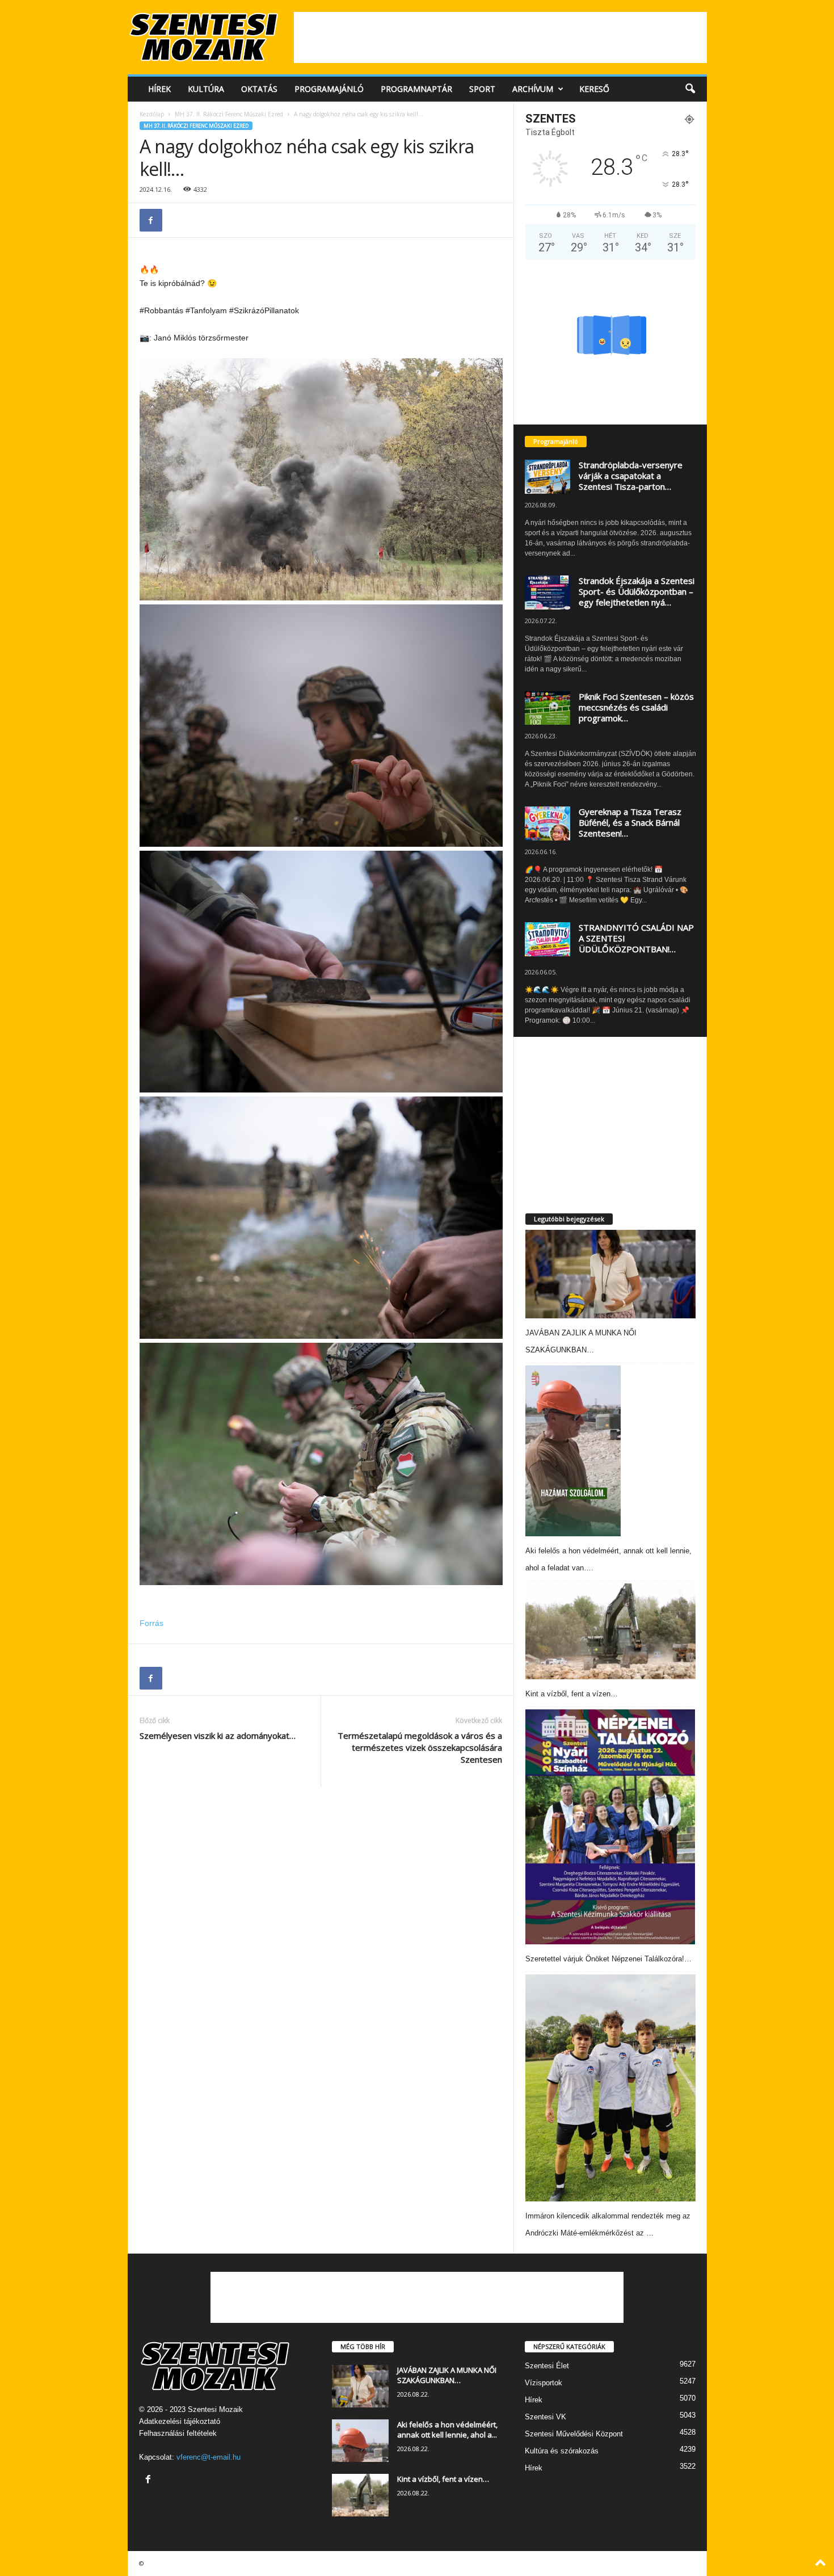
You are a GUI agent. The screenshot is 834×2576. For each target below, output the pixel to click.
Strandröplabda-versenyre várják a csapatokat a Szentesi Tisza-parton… (631, 476)
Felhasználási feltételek (178, 2433)
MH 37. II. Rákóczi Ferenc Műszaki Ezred (229, 114)
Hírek (159, 89)
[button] (690, 89)
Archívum (533, 89)
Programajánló (329, 89)
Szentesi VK (546, 2417)
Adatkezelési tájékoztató (180, 2421)
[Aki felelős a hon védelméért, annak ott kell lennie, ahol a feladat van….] (573, 1451)
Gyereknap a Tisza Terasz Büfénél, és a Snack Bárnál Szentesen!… (630, 822)
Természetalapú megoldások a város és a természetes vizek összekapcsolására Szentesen (420, 1747)
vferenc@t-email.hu (208, 2457)
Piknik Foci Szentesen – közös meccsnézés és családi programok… (636, 707)
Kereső (594, 89)
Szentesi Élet (547, 2366)
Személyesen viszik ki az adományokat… (218, 1735)
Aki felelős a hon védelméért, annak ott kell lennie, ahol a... (447, 2430)
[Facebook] (151, 220)
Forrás (151, 1623)
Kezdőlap (152, 114)
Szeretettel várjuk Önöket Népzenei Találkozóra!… (608, 1959)
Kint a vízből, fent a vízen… (572, 1694)
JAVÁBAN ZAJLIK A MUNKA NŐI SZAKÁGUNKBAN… (447, 2375)
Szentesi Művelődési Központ (574, 2434)
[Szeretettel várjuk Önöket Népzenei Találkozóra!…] (610, 1827)
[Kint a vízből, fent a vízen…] (610, 1631)
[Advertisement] (500, 37)
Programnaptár (416, 89)
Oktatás (259, 89)
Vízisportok (544, 2383)
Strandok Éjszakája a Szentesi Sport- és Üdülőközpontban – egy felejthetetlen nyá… (637, 591)
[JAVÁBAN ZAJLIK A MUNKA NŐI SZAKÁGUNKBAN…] (610, 1274)
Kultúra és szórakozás (562, 2451)
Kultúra (206, 89)
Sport (482, 89)
